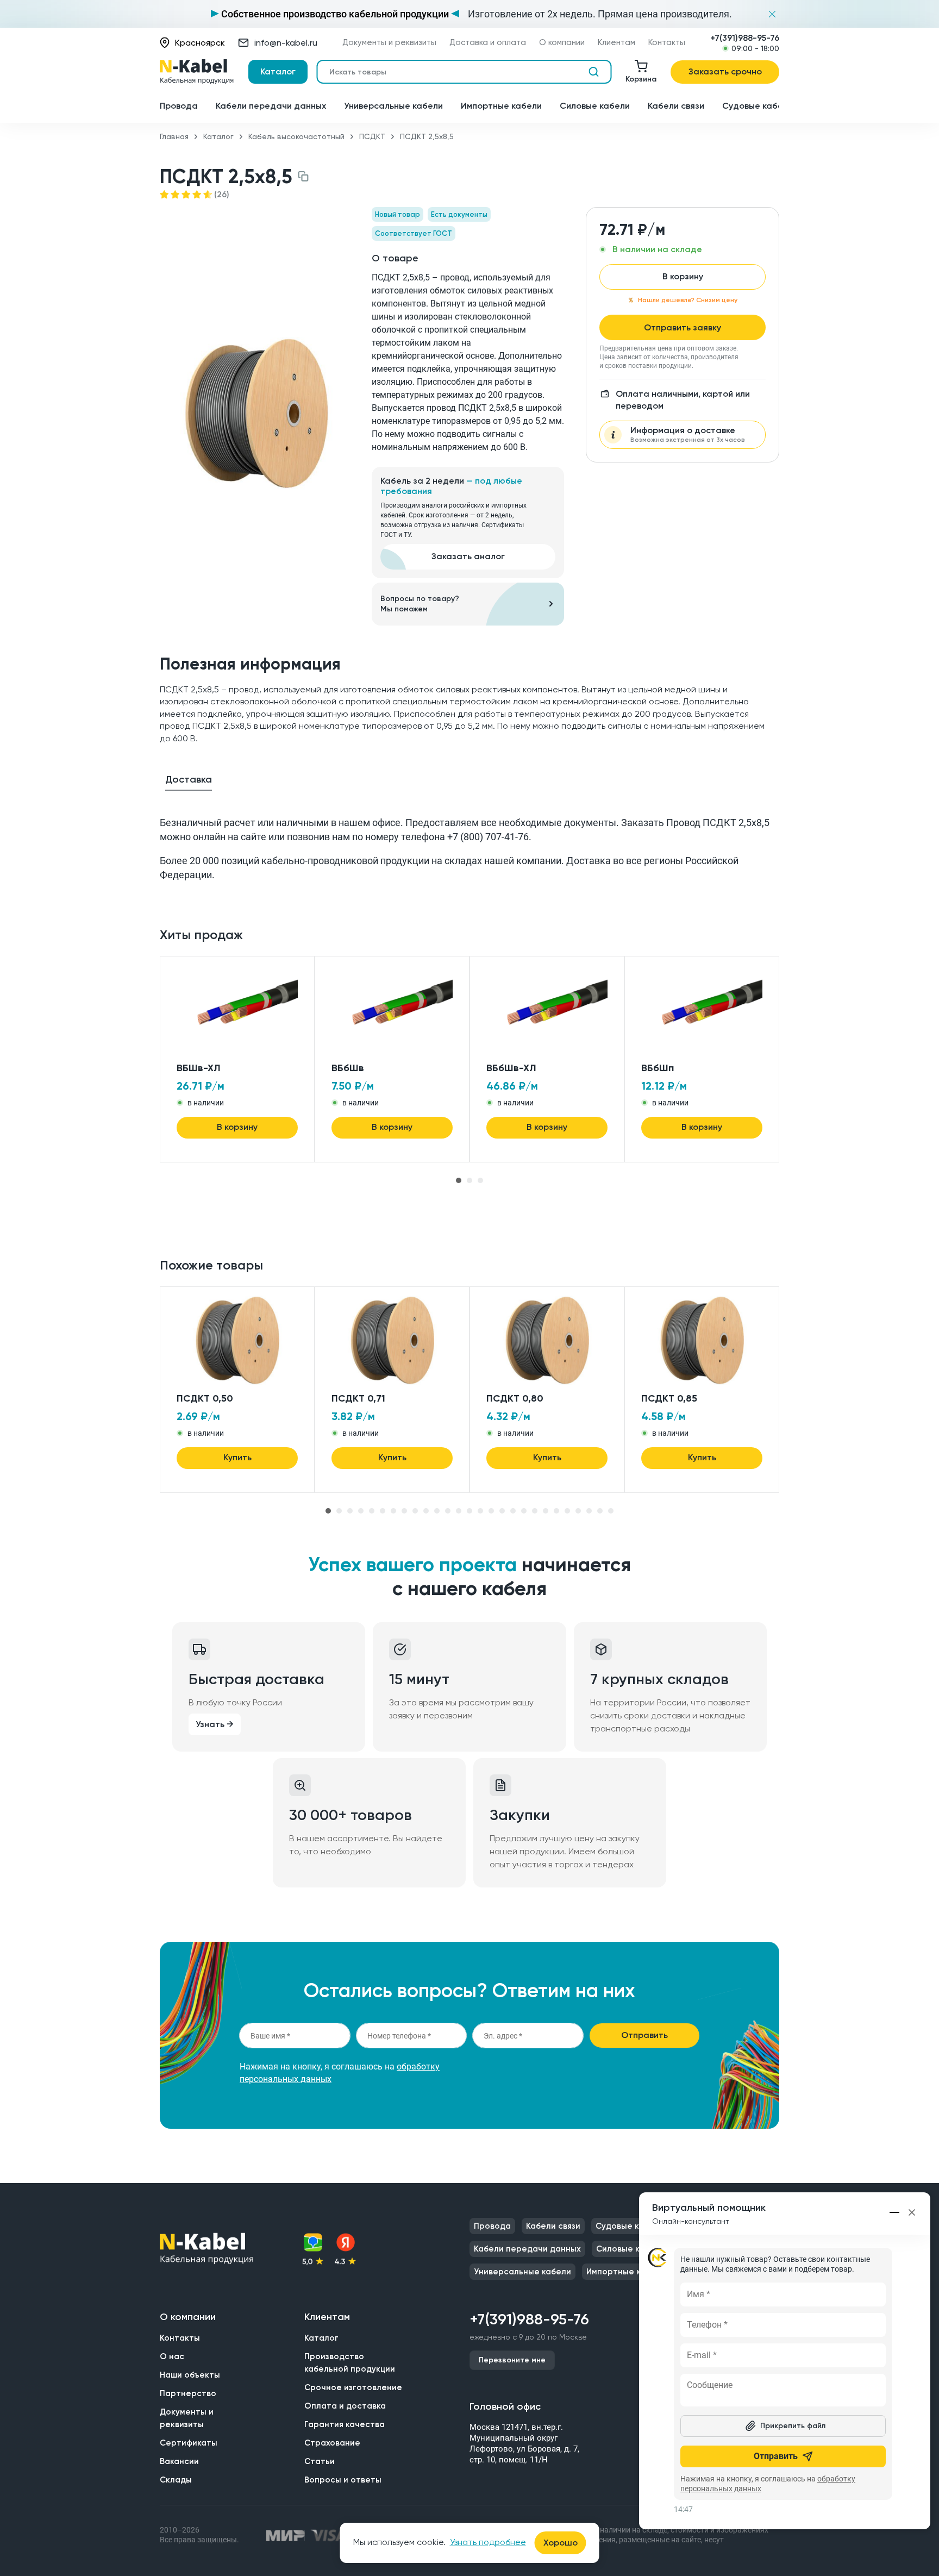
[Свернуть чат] (895, 2212)
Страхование (332, 2443)
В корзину (683, 276)
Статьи (320, 2461)
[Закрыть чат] (912, 2212)
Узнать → (215, 1724)
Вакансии (179, 2461)
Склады (176, 2480)
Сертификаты (189, 2443)
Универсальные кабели (393, 106)
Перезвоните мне (512, 2360)
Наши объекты (190, 2375)
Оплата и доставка (345, 2406)
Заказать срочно (725, 71)
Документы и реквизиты (389, 43)
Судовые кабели (758, 106)
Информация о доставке (688, 434)
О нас (172, 2356)
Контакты (667, 43)
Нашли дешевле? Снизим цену (688, 300)
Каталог (278, 71)
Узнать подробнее (488, 2542)
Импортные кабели (501, 106)
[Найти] (593, 72)
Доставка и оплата (488, 43)
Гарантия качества (345, 2424)
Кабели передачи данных (271, 106)
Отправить (644, 2035)
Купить (237, 1457)
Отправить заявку (683, 327)
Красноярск (200, 43)
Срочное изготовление (353, 2387)
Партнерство (188, 2393)
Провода (179, 106)
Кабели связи (676, 106)
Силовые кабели (595, 106)
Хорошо (561, 2543)
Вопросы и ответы (343, 2480)
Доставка (189, 779)
